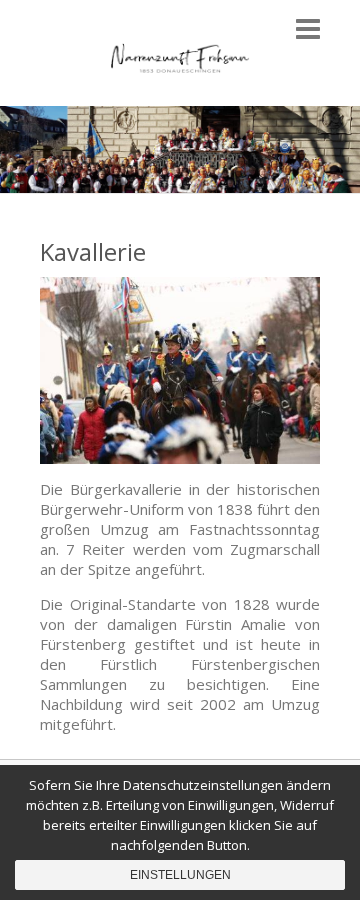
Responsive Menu (308, 28)
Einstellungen (180, 875)
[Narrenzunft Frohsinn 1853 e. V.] (180, 60)
